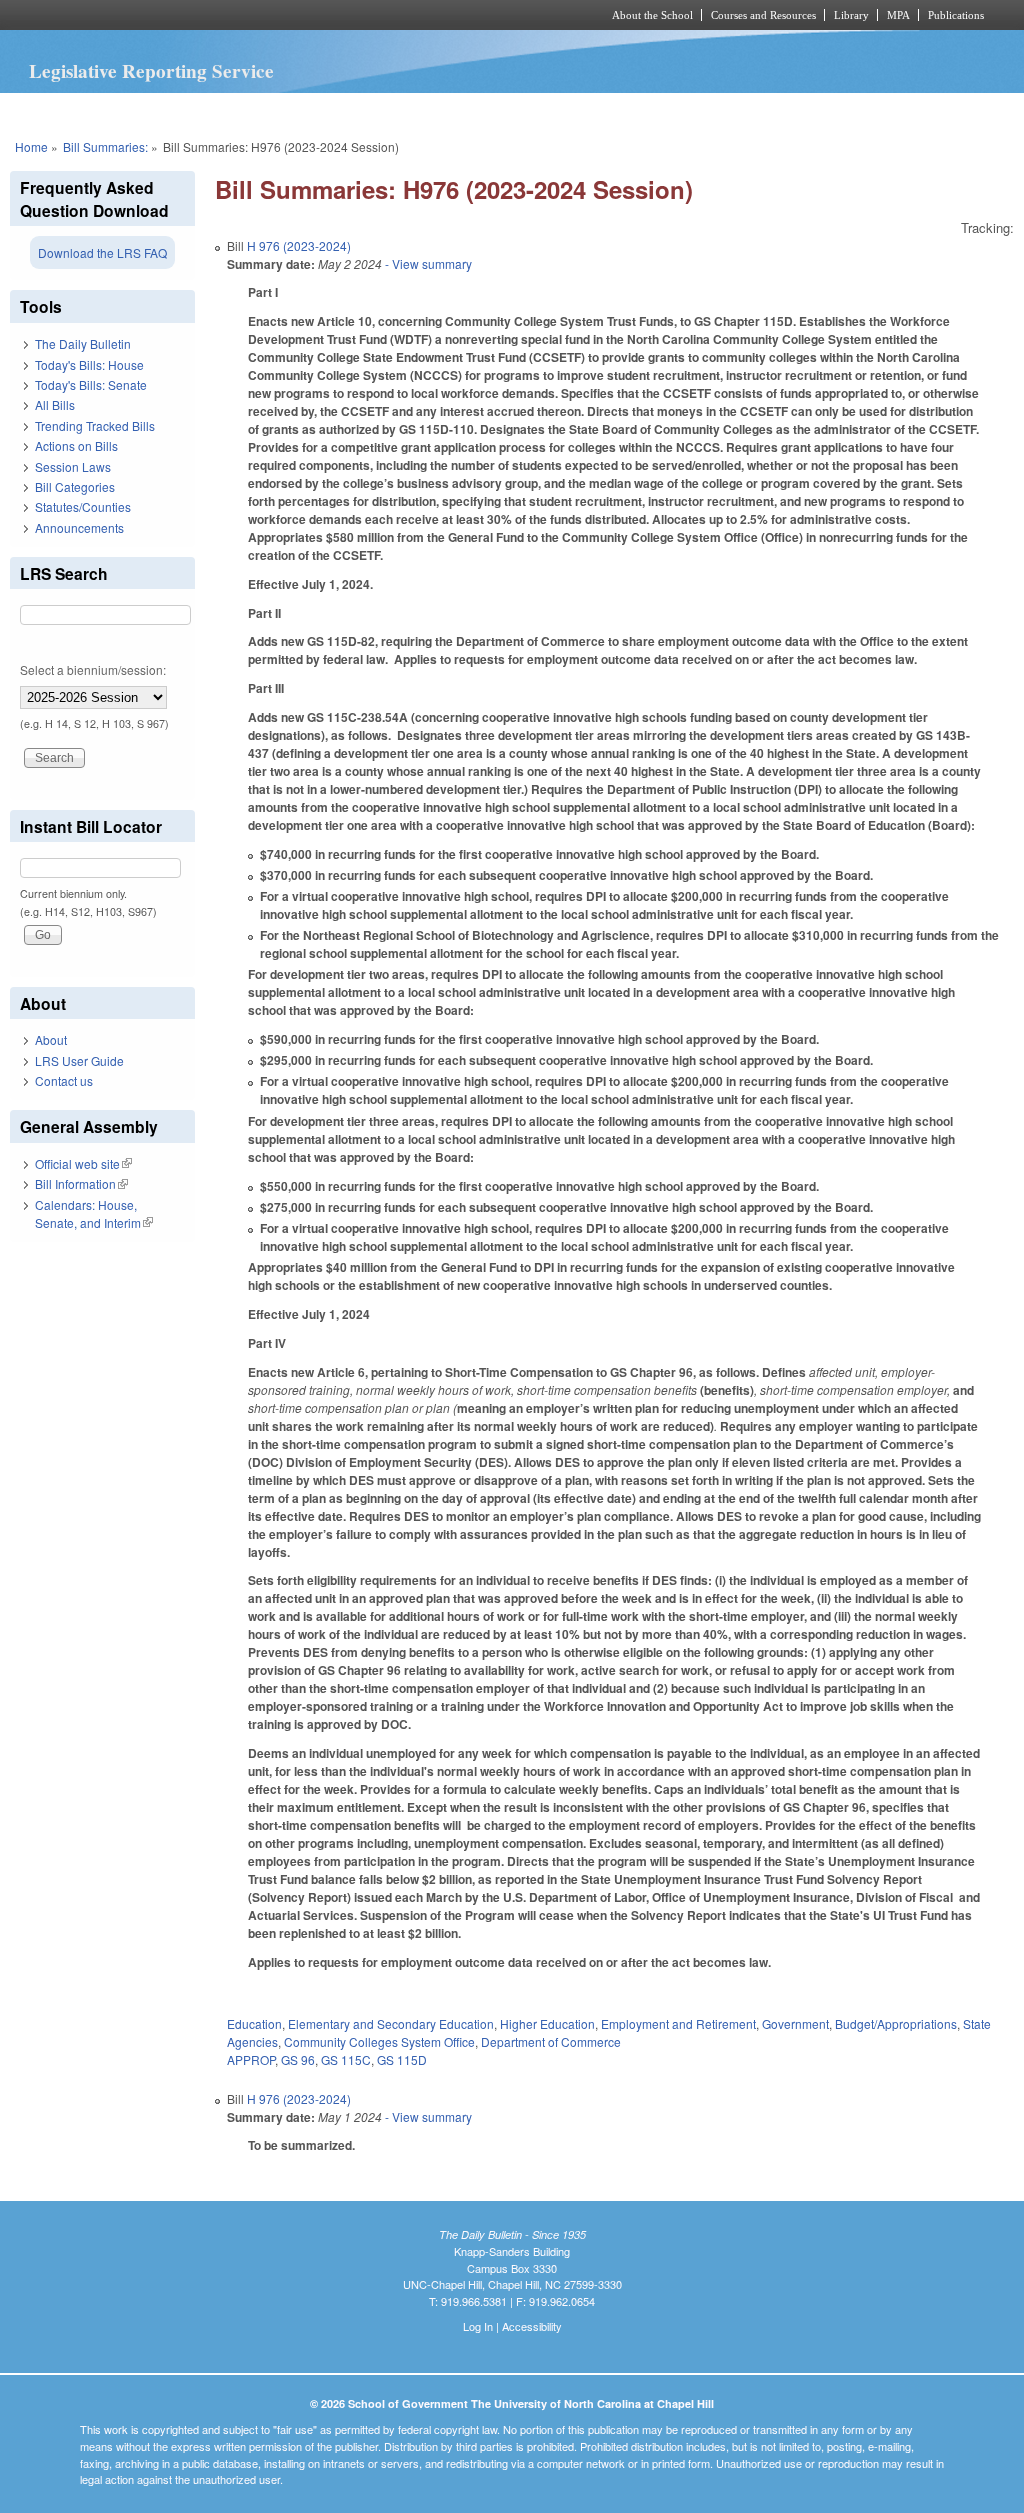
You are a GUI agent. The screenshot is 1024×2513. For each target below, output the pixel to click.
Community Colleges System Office (379, 2041)
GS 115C (346, 2059)
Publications (956, 15)
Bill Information (81, 1183)
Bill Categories (75, 486)
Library (851, 15)
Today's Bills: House (89, 364)
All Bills (55, 404)
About (51, 1039)
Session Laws (73, 466)
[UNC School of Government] (247, 15)
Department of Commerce (551, 2041)
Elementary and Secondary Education (391, 2023)
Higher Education (547, 2023)
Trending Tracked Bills (95, 425)
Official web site (83, 1163)
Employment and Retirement (678, 2023)
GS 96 (298, 2059)
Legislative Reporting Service (151, 71)
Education (254, 2023)
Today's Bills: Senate (91, 384)
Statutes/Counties (83, 506)
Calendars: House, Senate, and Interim (94, 1213)
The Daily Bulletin (83, 343)
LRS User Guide (79, 1060)
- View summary (427, 263)
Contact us (64, 1080)
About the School (652, 15)
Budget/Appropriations (896, 2023)
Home (31, 146)
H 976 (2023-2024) (299, 245)
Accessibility (532, 2326)
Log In (478, 2326)
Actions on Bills (76, 445)
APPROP (251, 2059)
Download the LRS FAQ (102, 252)
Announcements (79, 527)
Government (795, 2023)
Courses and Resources (763, 15)
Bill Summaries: (105, 146)
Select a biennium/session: (93, 669)
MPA (898, 15)
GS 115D (402, 2059)
